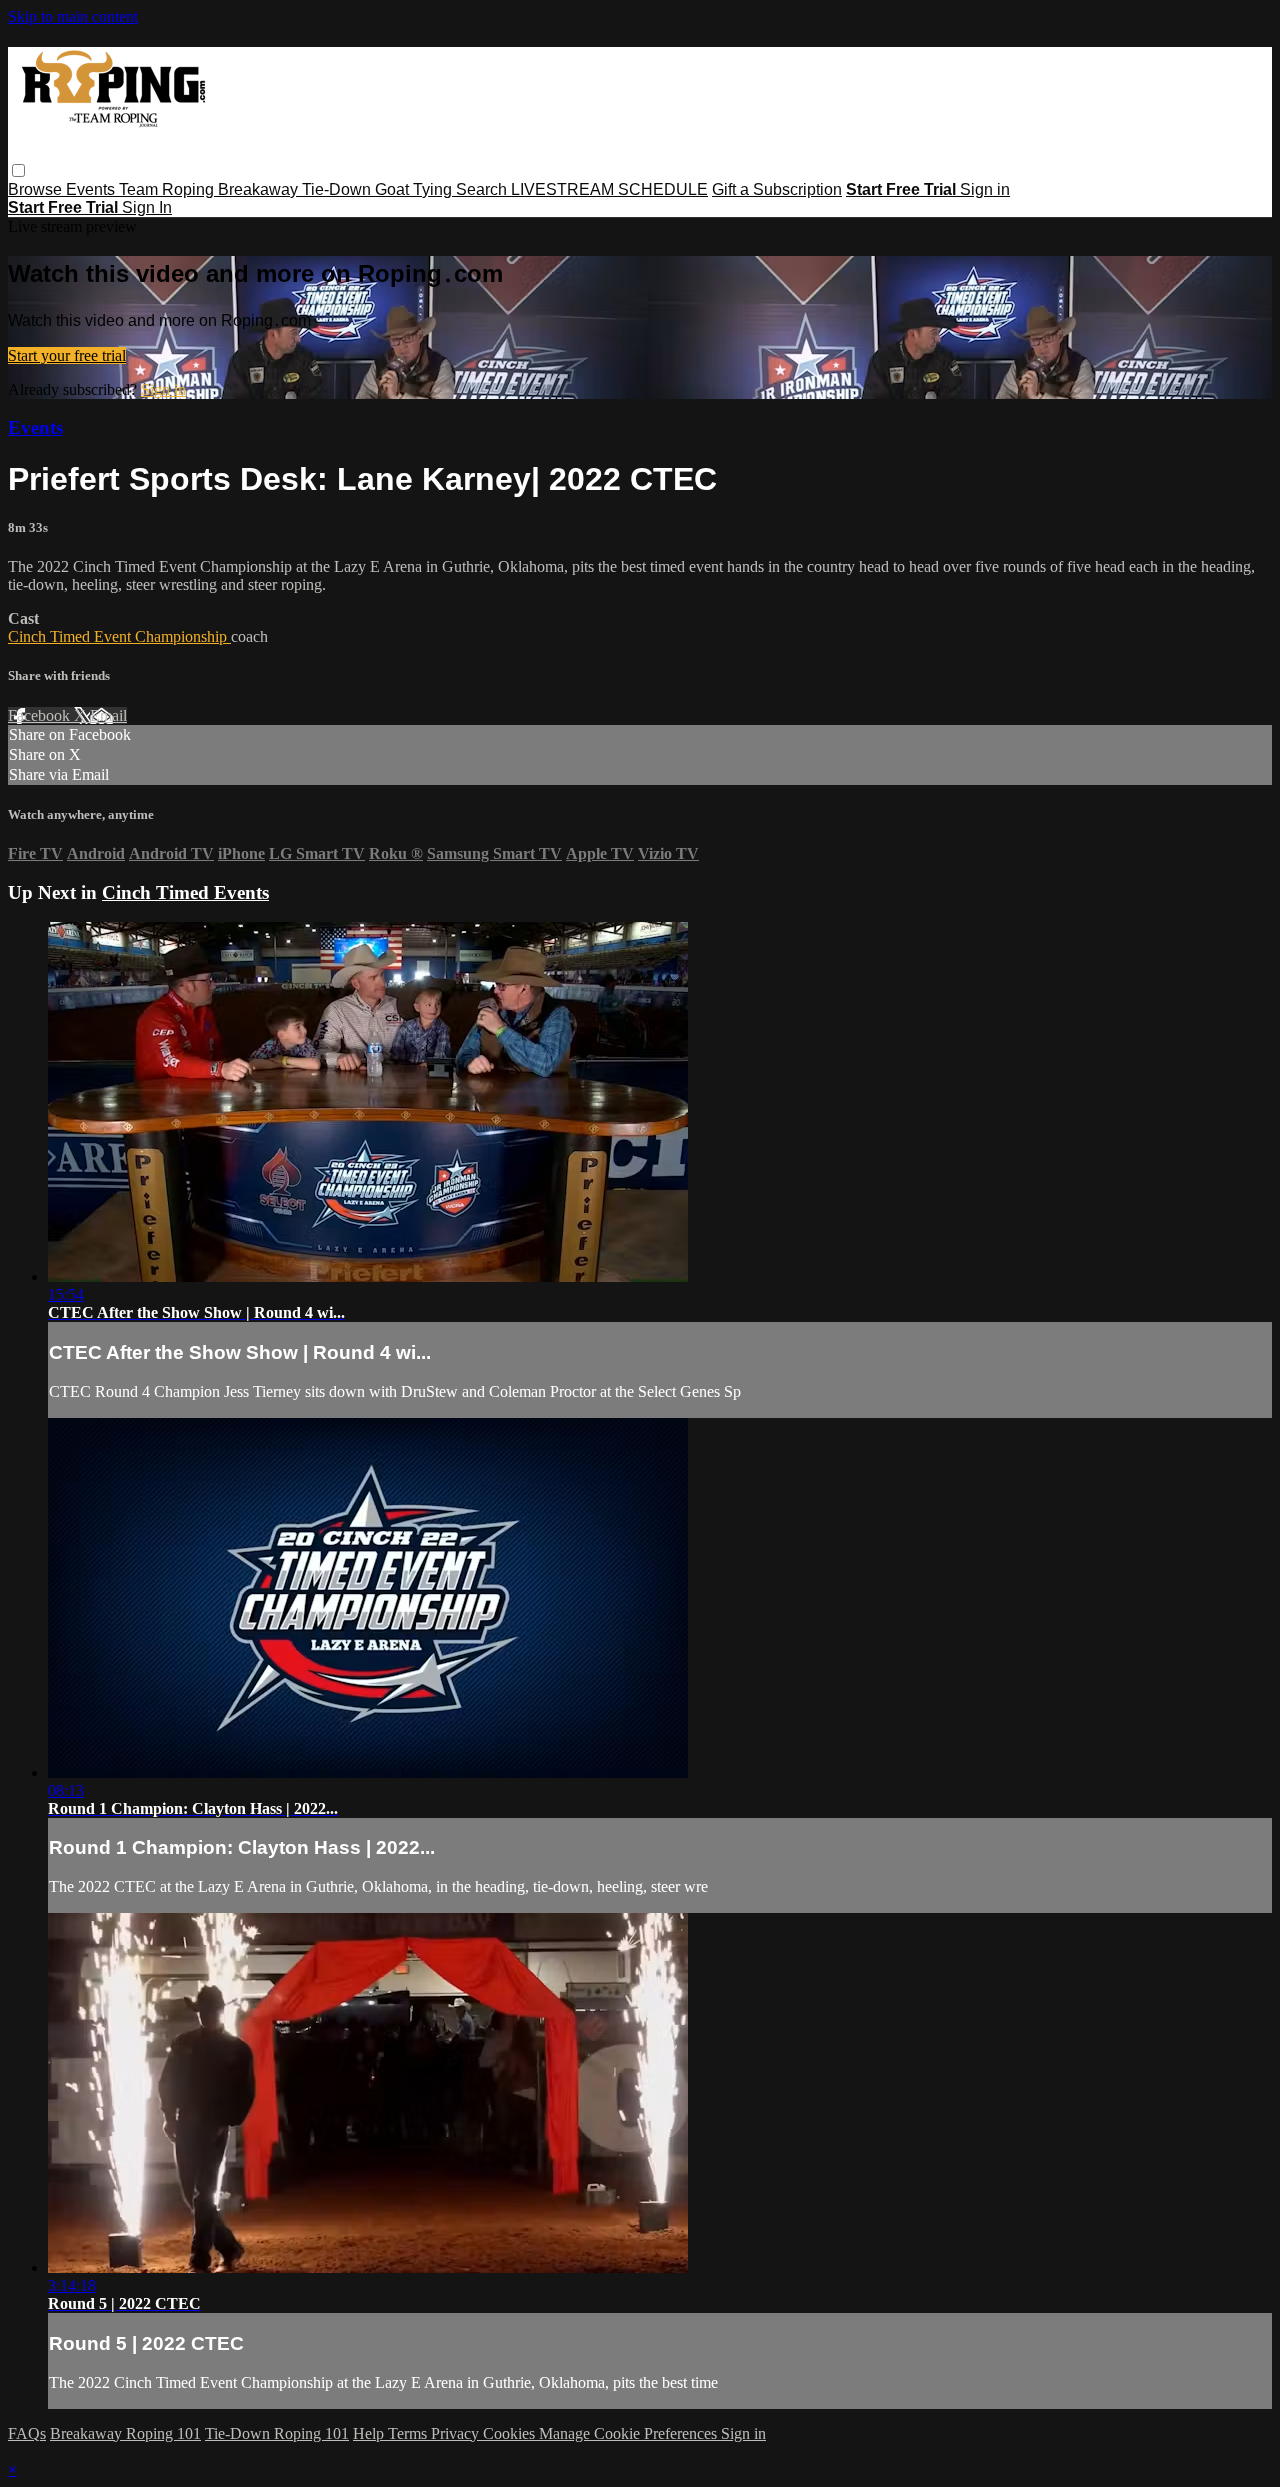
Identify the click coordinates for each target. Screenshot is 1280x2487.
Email (108, 715)
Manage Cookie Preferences (630, 2433)
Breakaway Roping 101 (125, 2433)
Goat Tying (415, 189)
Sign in (985, 189)
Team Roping (168, 189)
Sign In (147, 207)
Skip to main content (73, 16)
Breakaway (260, 189)
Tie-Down (338, 189)
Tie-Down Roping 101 (277, 2433)
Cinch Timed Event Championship (119, 636)
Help (370, 2433)
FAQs (27, 2433)
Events (92, 189)
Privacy (457, 2433)
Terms (409, 2433)
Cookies (511, 2433)
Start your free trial (67, 355)
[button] (18, 170)
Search (483, 189)
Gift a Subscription (777, 189)
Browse (37, 189)
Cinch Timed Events (185, 892)
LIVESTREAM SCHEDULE (609, 189)
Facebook (41, 715)
